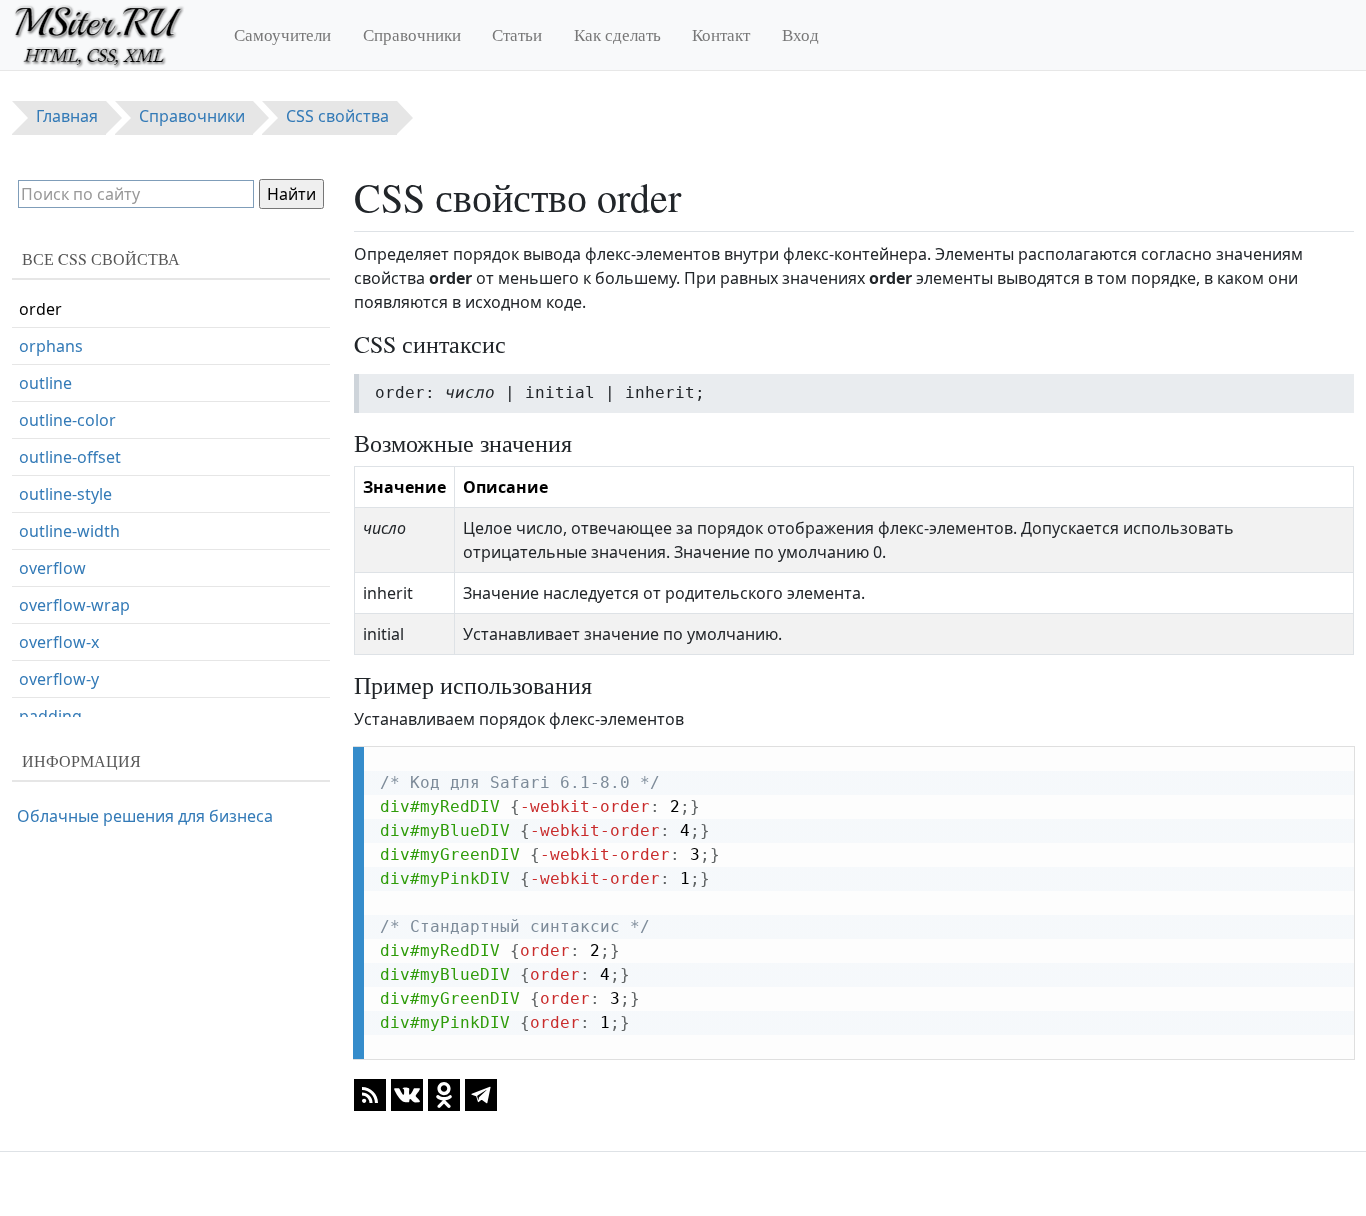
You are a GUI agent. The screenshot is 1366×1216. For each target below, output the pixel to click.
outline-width (69, 531)
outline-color (67, 420)
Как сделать (617, 34)
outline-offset (70, 457)
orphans (51, 346)
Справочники (412, 34)
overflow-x (59, 642)
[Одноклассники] (444, 1094)
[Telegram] (481, 1094)
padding (50, 716)
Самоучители (282, 34)
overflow (52, 568)
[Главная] (107, 35)
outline (45, 383)
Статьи (517, 34)
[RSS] (370, 1094)
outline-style (65, 494)
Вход (800, 34)
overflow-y (59, 679)
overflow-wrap (74, 605)
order (40, 309)
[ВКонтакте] (407, 1094)
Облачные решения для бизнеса (145, 816)
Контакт (721, 34)
